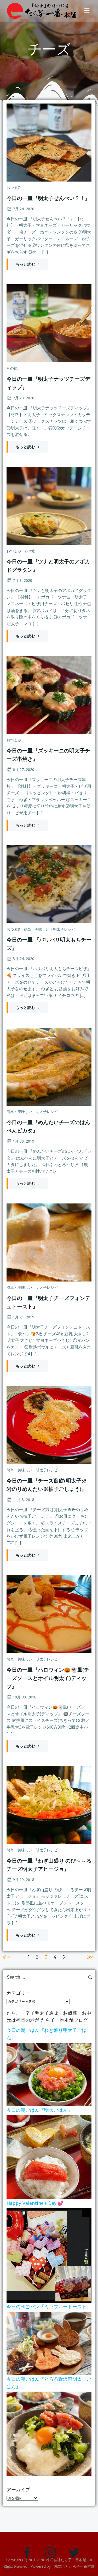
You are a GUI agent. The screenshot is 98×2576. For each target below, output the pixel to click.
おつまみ (14, 187)
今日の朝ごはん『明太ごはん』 (39, 2110)
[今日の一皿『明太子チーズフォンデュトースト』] (49, 1242)
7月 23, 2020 (24, 398)
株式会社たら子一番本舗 (66, 2560)
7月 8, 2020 (22, 580)
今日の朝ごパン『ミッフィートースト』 (49, 2307)
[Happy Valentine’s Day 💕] (49, 2255)
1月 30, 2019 (24, 1141)
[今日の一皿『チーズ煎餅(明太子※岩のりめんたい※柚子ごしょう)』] (49, 1425)
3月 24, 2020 (24, 959)
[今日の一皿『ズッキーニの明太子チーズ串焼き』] (49, 695)
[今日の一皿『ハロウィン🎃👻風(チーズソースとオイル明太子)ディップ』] (49, 1614)
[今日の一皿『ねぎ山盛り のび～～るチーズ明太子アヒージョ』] (49, 1805)
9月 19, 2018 (24, 1880)
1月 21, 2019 (24, 1317)
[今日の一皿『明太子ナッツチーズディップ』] (49, 323)
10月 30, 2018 (25, 1697)
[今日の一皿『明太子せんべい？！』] (49, 142)
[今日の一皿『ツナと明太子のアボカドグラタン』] (49, 505)
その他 (12, 368)
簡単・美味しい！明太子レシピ (49, 929)
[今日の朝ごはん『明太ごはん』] (49, 2157)
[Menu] (87, 11)
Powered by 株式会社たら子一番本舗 (63, 2566)
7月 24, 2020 (24, 209)
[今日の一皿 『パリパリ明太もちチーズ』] (49, 884)
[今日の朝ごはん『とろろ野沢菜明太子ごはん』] (49, 2433)
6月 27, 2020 (24, 769)
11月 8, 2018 (24, 1500)
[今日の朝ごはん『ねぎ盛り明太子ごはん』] (49, 2074)
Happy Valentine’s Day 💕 (35, 2203)
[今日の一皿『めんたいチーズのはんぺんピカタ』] (49, 1066)
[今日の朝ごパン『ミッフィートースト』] (49, 2343)
